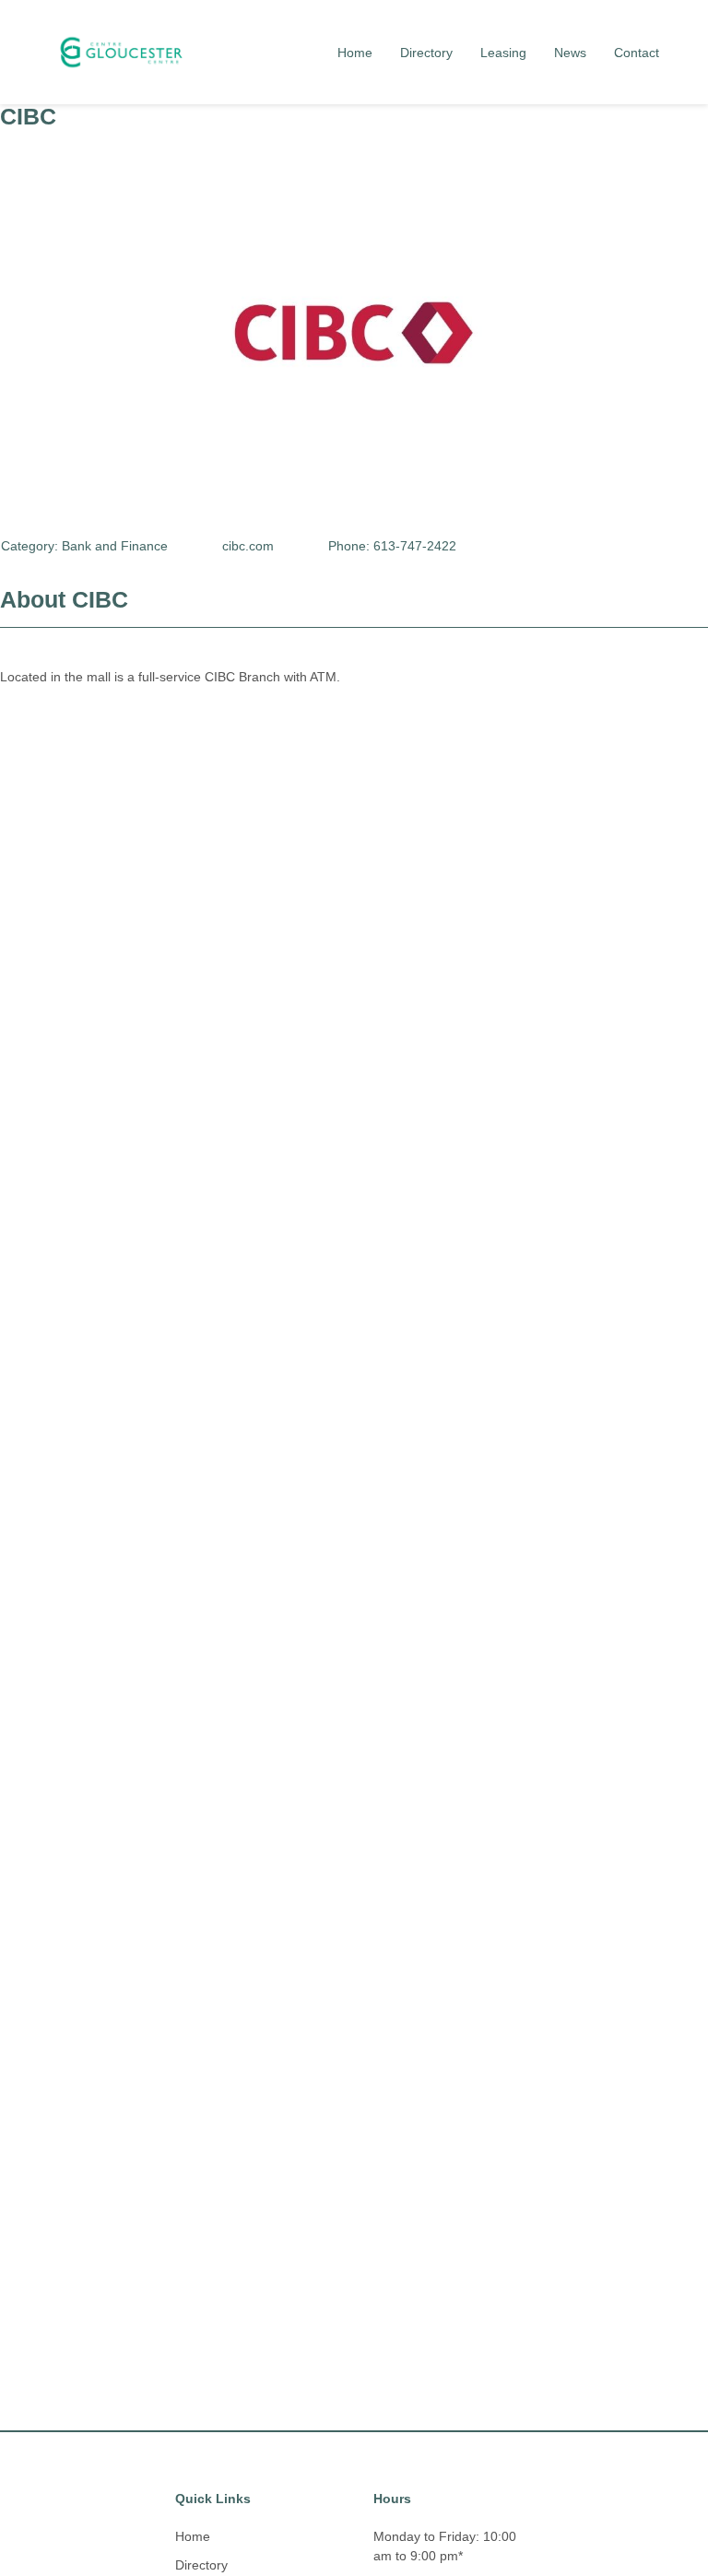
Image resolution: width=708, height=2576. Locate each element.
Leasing (503, 53)
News (570, 53)
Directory (426, 53)
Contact (637, 53)
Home (355, 53)
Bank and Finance (115, 546)
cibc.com (248, 546)
